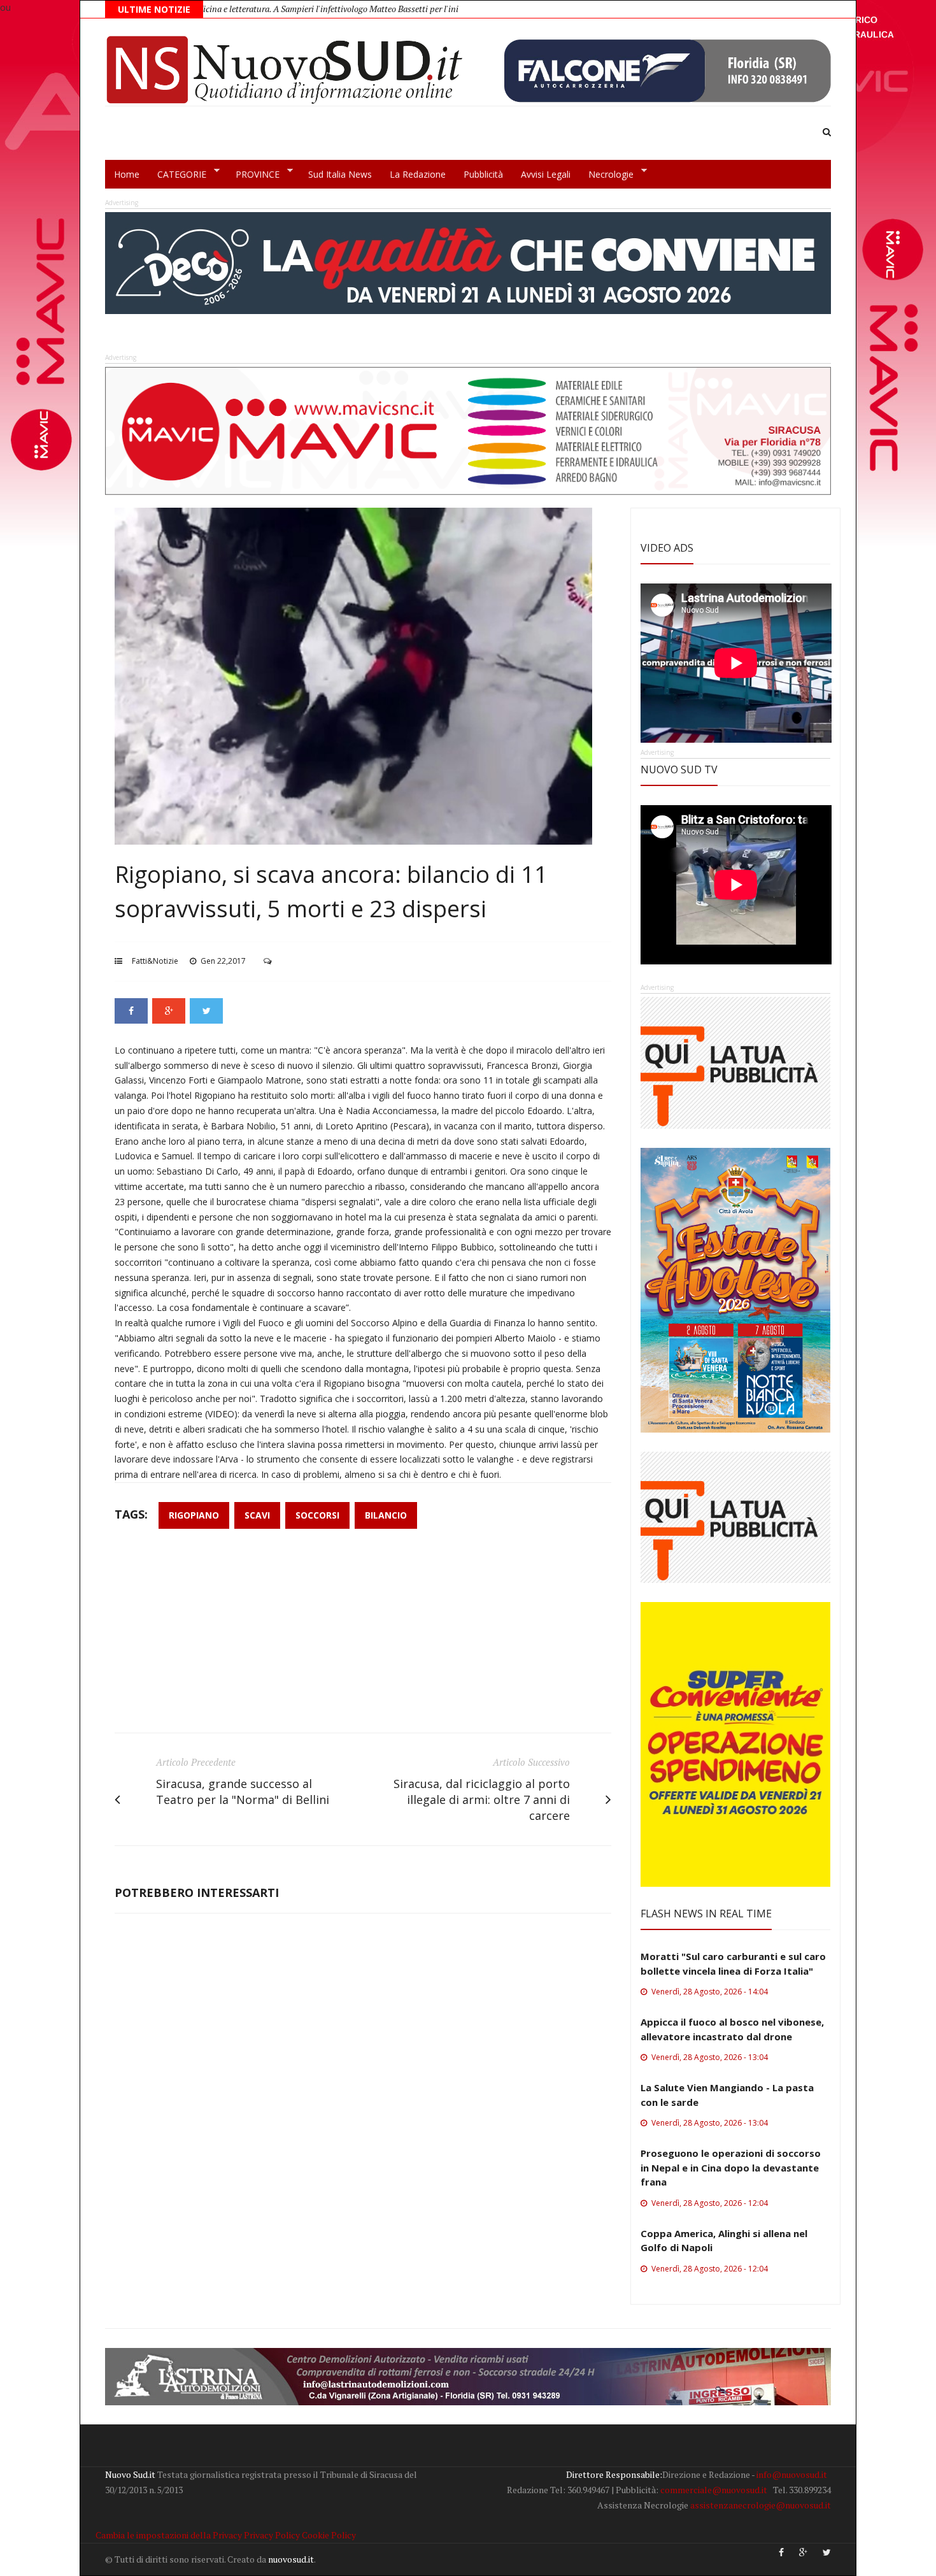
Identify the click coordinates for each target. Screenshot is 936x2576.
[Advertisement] (363, 1637)
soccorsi (317, 1515)
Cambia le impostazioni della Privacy (169, 2535)
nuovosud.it (291, 2559)
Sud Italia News (340, 174)
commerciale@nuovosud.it (714, 2490)
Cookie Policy (329, 2535)
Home (127, 174)
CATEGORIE (177, 175)
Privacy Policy (272, 2535)
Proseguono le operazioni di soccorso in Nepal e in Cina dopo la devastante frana (731, 2167)
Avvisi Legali (546, 174)
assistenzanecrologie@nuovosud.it (761, 2505)
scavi (257, 1515)
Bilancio (386, 1515)
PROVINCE (253, 175)
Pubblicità (483, 174)
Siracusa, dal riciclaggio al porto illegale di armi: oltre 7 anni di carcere (482, 1800)
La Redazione (418, 174)
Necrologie (606, 175)
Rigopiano (194, 1515)
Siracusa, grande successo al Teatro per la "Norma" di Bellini (243, 1792)
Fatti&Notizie (155, 961)
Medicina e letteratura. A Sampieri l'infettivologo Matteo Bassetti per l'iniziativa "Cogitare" (250, 9)
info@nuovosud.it (792, 2474)
